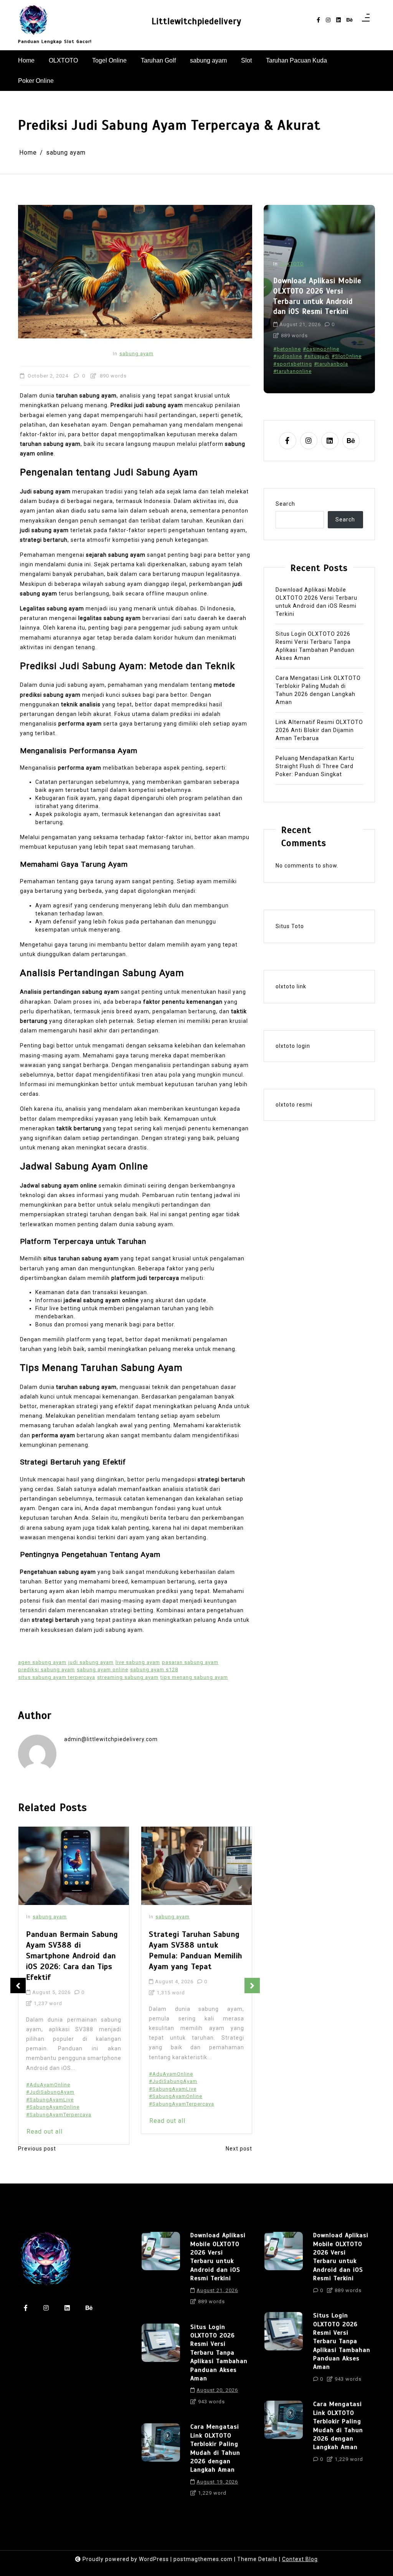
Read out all (45, 2121)
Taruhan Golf (158, 60)
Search (285, 504)
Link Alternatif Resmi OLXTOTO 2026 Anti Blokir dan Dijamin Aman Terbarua (319, 730)
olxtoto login (293, 1046)
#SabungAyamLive (50, 2089)
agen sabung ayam (42, 1662)
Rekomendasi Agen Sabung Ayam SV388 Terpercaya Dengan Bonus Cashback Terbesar (196, 1950)
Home (26, 60)
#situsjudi (317, 356)
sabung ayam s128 (154, 1670)
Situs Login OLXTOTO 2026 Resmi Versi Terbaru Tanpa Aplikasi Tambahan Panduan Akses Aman (318, 296)
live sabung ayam (138, 1662)
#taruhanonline (292, 371)
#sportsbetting (293, 364)
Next (252, 1986)
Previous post (37, 2149)
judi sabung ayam (91, 1662)
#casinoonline (321, 349)
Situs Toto (290, 926)
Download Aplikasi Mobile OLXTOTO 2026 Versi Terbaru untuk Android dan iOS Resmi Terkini (316, 602)
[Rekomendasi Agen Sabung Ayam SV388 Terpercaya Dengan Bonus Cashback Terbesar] (196, 1866)
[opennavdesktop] (366, 20)
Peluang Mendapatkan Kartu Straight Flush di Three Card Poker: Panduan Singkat (315, 766)
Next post (239, 2149)
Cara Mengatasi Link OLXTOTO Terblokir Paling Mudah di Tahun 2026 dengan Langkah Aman (318, 690)
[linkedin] (339, 20)
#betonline (287, 349)
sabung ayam (208, 60)
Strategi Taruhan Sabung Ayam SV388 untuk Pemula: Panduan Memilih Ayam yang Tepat (73, 1950)
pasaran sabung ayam (190, 1662)
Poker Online (36, 81)
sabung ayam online (102, 1670)
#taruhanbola (331, 364)
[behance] (350, 20)
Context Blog (300, 2559)
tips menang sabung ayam (194, 1677)
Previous (18, 1986)
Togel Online (109, 60)
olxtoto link (291, 986)
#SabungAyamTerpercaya (59, 2104)
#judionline (288, 356)
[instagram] (328, 20)
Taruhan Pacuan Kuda (296, 60)
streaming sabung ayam (128, 1677)
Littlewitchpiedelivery (196, 21)
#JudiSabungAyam (50, 2081)
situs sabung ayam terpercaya (57, 1677)
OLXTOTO (63, 60)
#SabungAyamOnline (53, 2096)
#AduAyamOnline (48, 2074)
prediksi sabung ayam (46, 1670)
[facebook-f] (318, 20)
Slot (246, 60)
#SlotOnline (347, 356)
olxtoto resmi (294, 1105)
